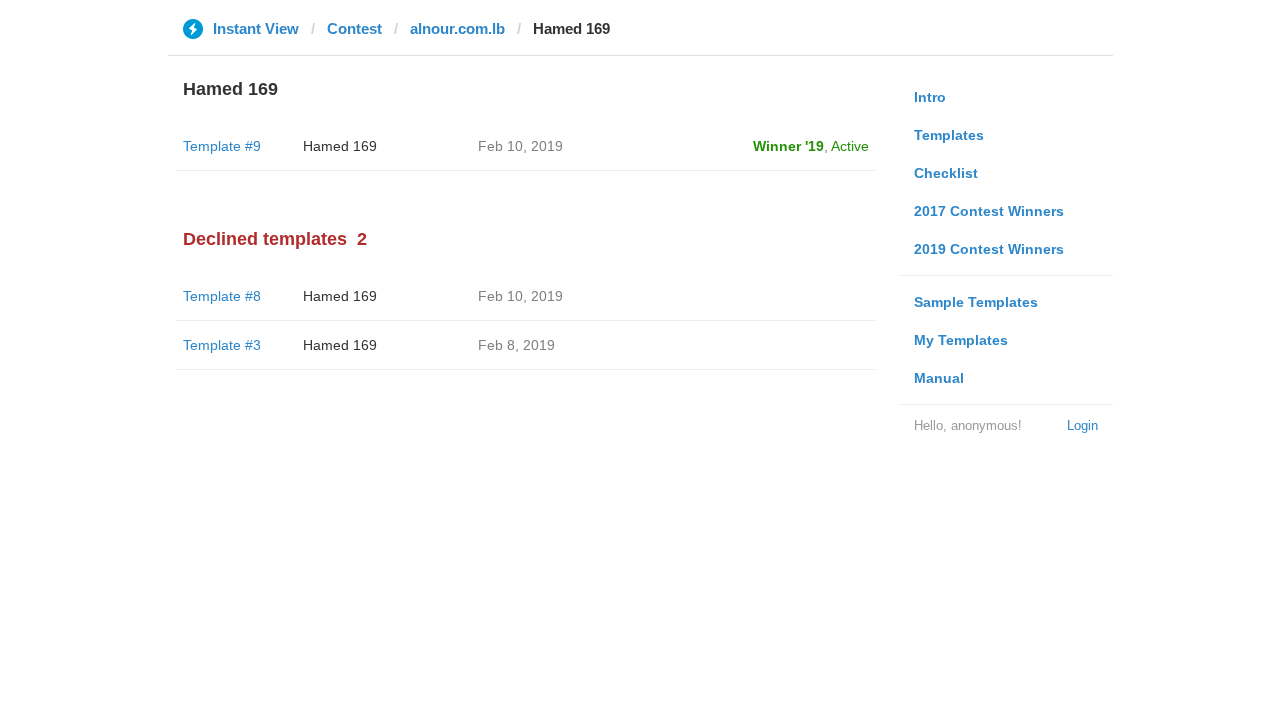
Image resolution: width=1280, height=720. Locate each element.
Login (1082, 425)
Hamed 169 (340, 146)
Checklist (946, 173)
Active (850, 146)
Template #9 (222, 146)
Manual (939, 378)
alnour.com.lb (457, 28)
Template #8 (222, 296)
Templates (949, 135)
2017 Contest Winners (989, 211)
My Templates (961, 340)
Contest (354, 28)
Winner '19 (788, 146)
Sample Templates (976, 302)
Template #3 (222, 345)
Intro (930, 97)
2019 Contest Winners (989, 249)
